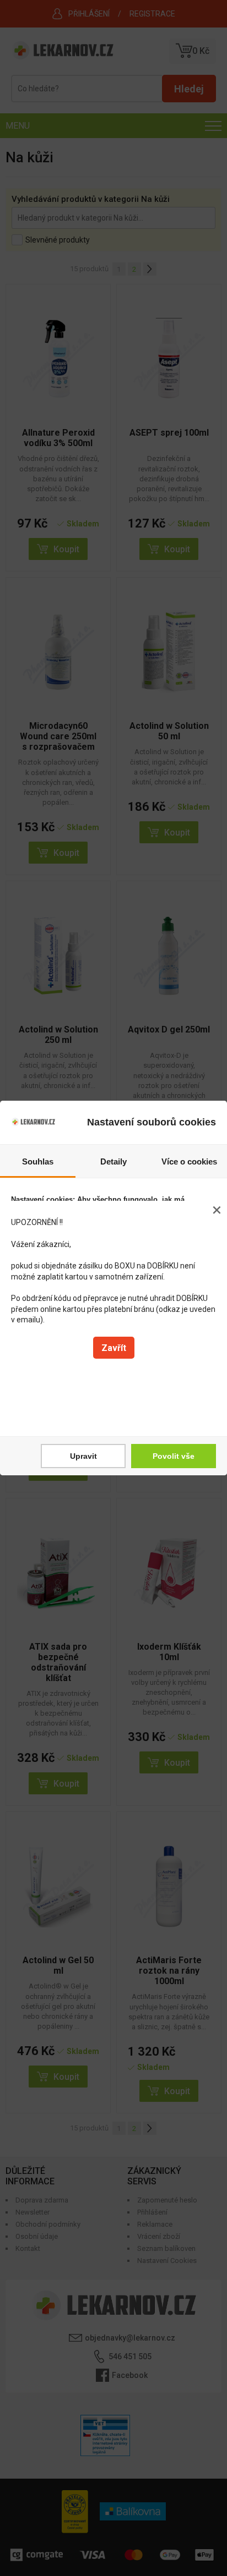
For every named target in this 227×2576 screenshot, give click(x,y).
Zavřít (114, 1348)
